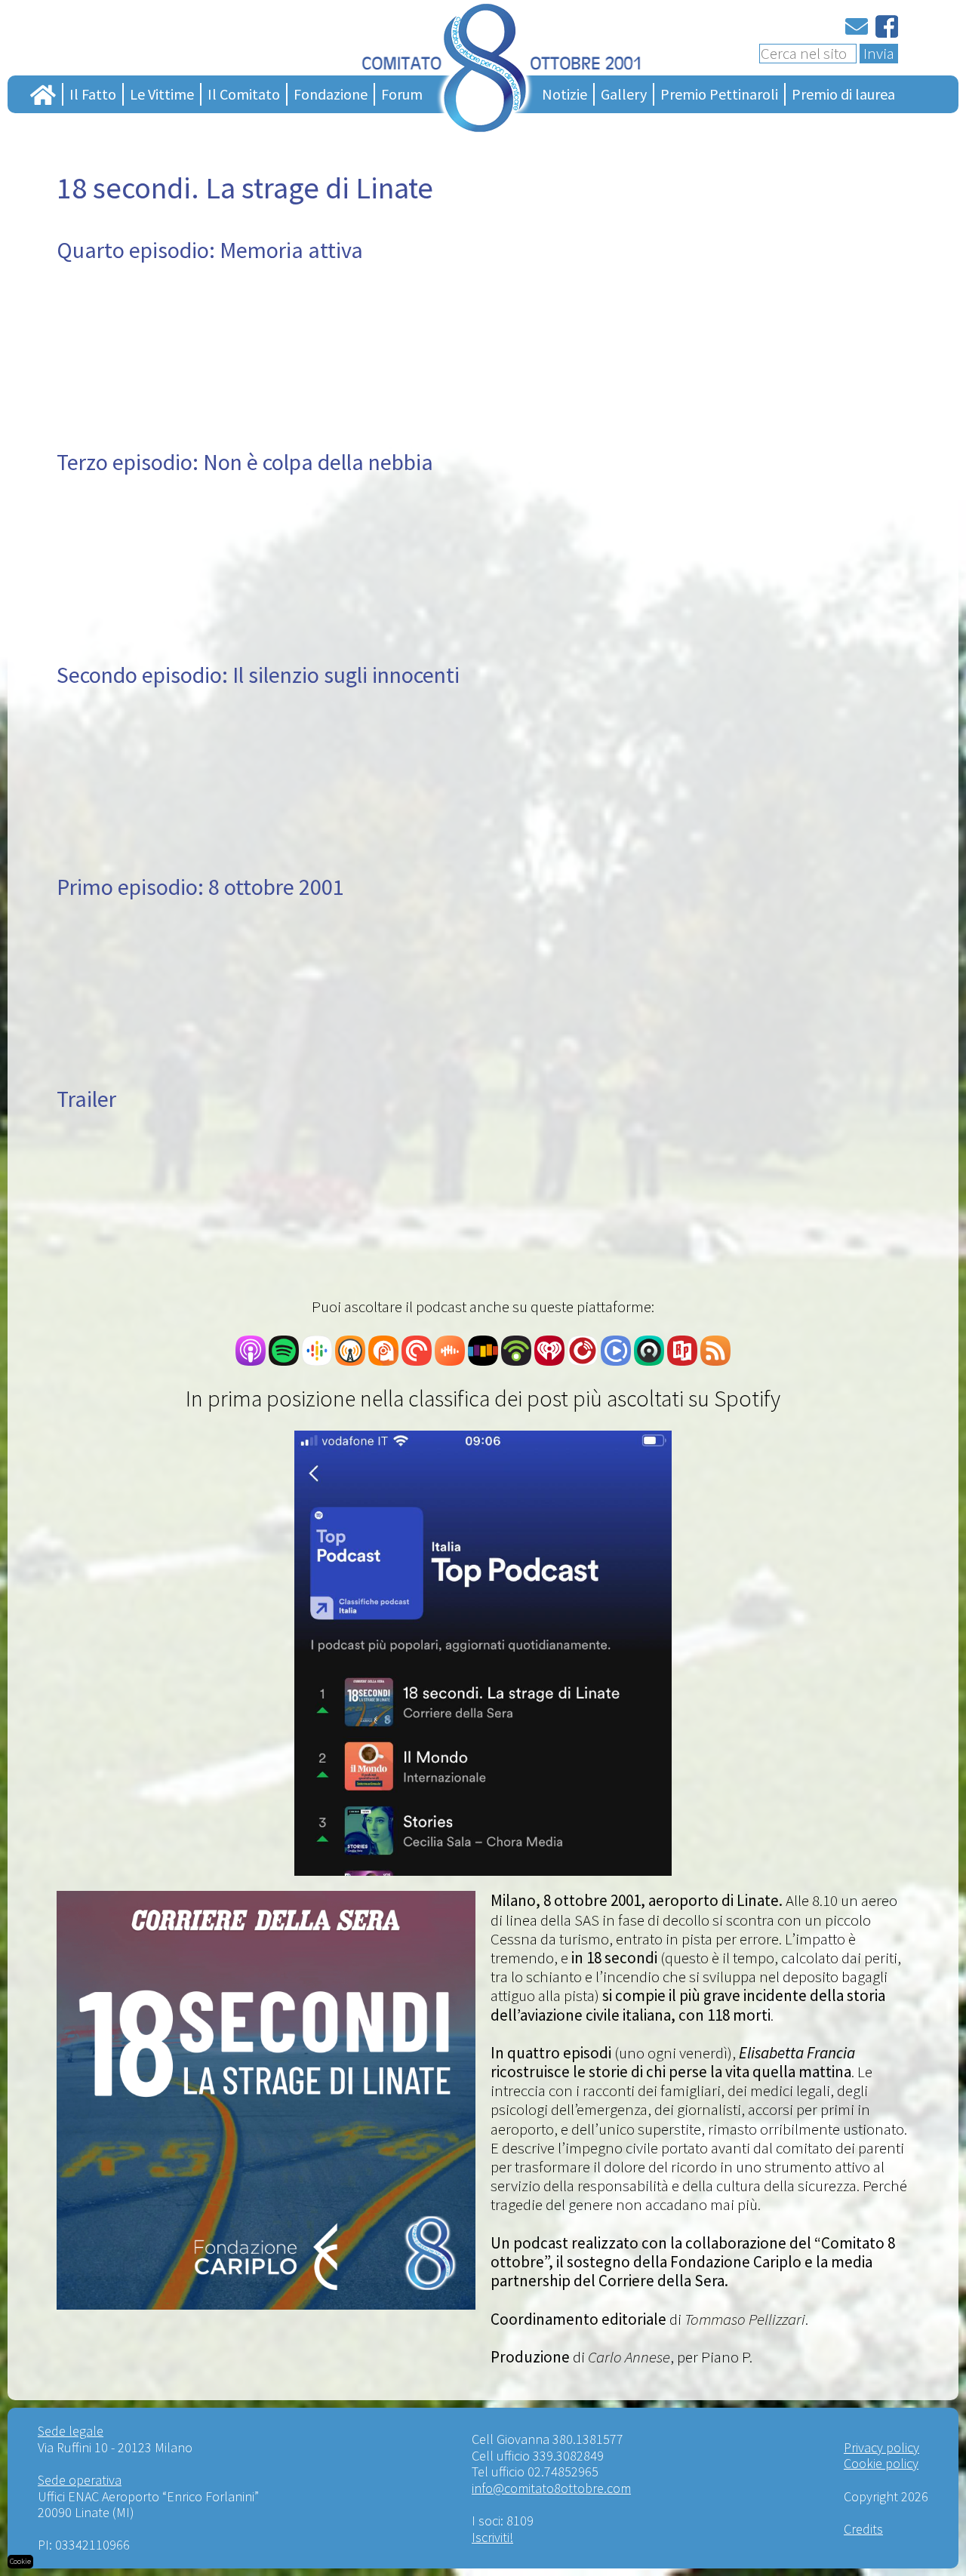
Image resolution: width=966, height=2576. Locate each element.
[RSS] (715, 1360)
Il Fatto (93, 94)
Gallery (624, 94)
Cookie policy (881, 2463)
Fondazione (331, 94)
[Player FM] (583, 1360)
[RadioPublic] (682, 1360)
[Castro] (649, 1360)
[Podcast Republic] (616, 1360)
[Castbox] (450, 1360)
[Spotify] (284, 1360)
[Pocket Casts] (417, 1360)
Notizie (565, 94)
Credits (863, 2529)
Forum (402, 94)
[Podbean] (516, 1360)
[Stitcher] (483, 1360)
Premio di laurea (843, 94)
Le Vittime (162, 94)
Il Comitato (244, 94)
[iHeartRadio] (549, 1360)
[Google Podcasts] (317, 1360)
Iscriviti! (492, 2537)
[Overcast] (350, 1360)
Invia (879, 54)
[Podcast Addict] (383, 1360)
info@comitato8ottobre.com (551, 2488)
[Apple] (251, 1360)
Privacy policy (881, 2447)
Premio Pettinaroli (719, 94)
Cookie (20, 2561)
